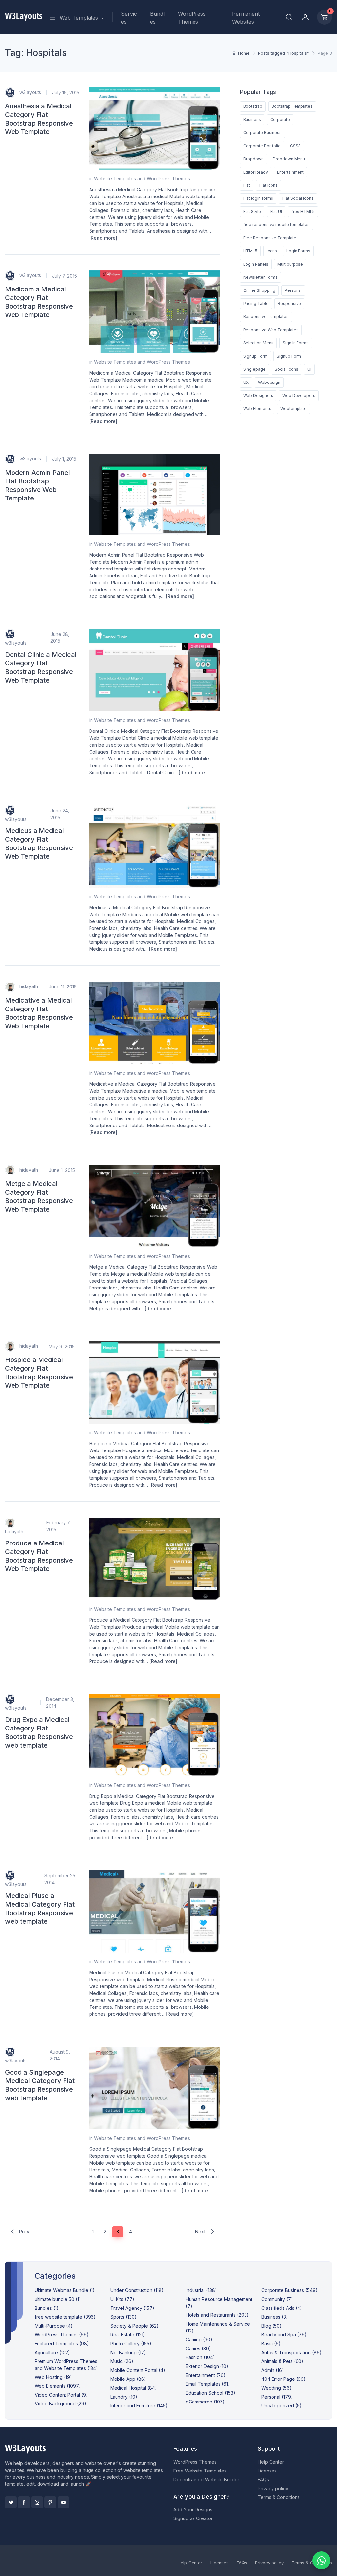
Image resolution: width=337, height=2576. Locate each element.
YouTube (64, 2502)
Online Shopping (259, 290)
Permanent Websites (246, 18)
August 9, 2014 (60, 2055)
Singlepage (254, 369)
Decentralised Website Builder (206, 2480)
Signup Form (255, 356)
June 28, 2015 (60, 638)
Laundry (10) (124, 2397)
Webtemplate (294, 409)
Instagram (37, 2502)
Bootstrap (253, 106)
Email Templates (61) (208, 2384)
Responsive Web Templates (271, 330)
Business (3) (275, 2317)
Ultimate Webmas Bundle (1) (65, 2290)
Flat (247, 185)
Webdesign (269, 382)
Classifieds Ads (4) (282, 2308)
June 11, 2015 (63, 987)
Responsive (289, 303)
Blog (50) (272, 2326)
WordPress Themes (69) (62, 2335)
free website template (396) (65, 2317)
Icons (272, 251)
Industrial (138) (201, 2290)
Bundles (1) (47, 2308)
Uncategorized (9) (282, 2406)
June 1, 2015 (62, 1170)
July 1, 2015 (64, 459)
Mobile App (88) (128, 2379)
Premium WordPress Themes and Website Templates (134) (66, 2365)
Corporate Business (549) (289, 2290)
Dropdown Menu (289, 159)
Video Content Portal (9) (61, 2395)
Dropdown (253, 159)
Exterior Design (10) (207, 2366)
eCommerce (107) (205, 2402)
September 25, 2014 (61, 1879)
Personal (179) (277, 2397)
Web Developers (299, 395)
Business (252, 119)
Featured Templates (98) (62, 2344)
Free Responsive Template (270, 238)
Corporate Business (262, 133)
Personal (293, 290)
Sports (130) (123, 2317)
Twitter (11, 2502)
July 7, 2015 (65, 276)
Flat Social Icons (298, 198)
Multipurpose (290, 264)
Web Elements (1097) (58, 2386)
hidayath (28, 986)
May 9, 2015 (62, 1346)
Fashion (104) (200, 2357)
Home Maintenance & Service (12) (218, 2327)
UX (246, 382)
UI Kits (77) (122, 2299)
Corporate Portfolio (262, 146)
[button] (289, 17)
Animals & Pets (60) (282, 2361)
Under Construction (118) (137, 2290)
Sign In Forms (296, 343)
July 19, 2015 (66, 93)
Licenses (267, 2471)
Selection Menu (258, 343)
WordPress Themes (192, 18)
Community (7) (277, 2299)
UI (309, 369)
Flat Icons (269, 185)
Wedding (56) (276, 2388)
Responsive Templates (266, 317)
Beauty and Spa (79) (284, 2335)
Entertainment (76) (206, 2375)
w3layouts (30, 92)
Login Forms (298, 251)
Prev (23, 2231)
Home (244, 53)
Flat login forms (258, 198)
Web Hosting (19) (53, 2377)
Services (129, 18)
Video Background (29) (60, 2404)
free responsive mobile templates (276, 225)
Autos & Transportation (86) (291, 2352)
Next (201, 2231)
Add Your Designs (193, 2509)
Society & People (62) (134, 2326)
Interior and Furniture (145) (139, 2406)
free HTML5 (303, 211)
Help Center (271, 2462)
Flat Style (252, 211)
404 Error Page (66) (284, 2379)
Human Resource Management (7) (219, 2303)
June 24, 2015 (60, 814)
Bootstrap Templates (292, 106)
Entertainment (290, 172)
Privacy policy (273, 2488)
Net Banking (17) (128, 2352)
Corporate (280, 119)
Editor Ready (256, 172)
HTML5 (250, 251)
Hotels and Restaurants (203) (217, 2315)
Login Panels (256, 264)
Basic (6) (271, 2344)
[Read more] (103, 238)
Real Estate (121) (128, 2335)
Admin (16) (273, 2370)
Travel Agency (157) (132, 2308)
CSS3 (295, 146)
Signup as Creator (193, 2518)
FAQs (263, 2480)
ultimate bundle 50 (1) (58, 2299)
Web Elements (257, 409)
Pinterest (50, 2502)
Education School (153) (210, 2393)
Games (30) (198, 2348)
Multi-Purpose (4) (54, 2326)
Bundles (157, 18)
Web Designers (258, 395)
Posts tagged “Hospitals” (284, 53)
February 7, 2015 (59, 1526)
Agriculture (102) (52, 2352)
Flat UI (276, 211)
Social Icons (286, 369)
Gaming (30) (199, 2340)
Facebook (24, 2502)
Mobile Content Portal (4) (138, 2370)
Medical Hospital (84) (134, 2388)
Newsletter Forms (260, 277)
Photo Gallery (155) (131, 2344)
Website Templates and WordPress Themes (142, 179)
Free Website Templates (200, 2471)
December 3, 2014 (60, 1703)
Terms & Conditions (279, 2497)
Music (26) (122, 2361)
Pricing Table (256, 303)
